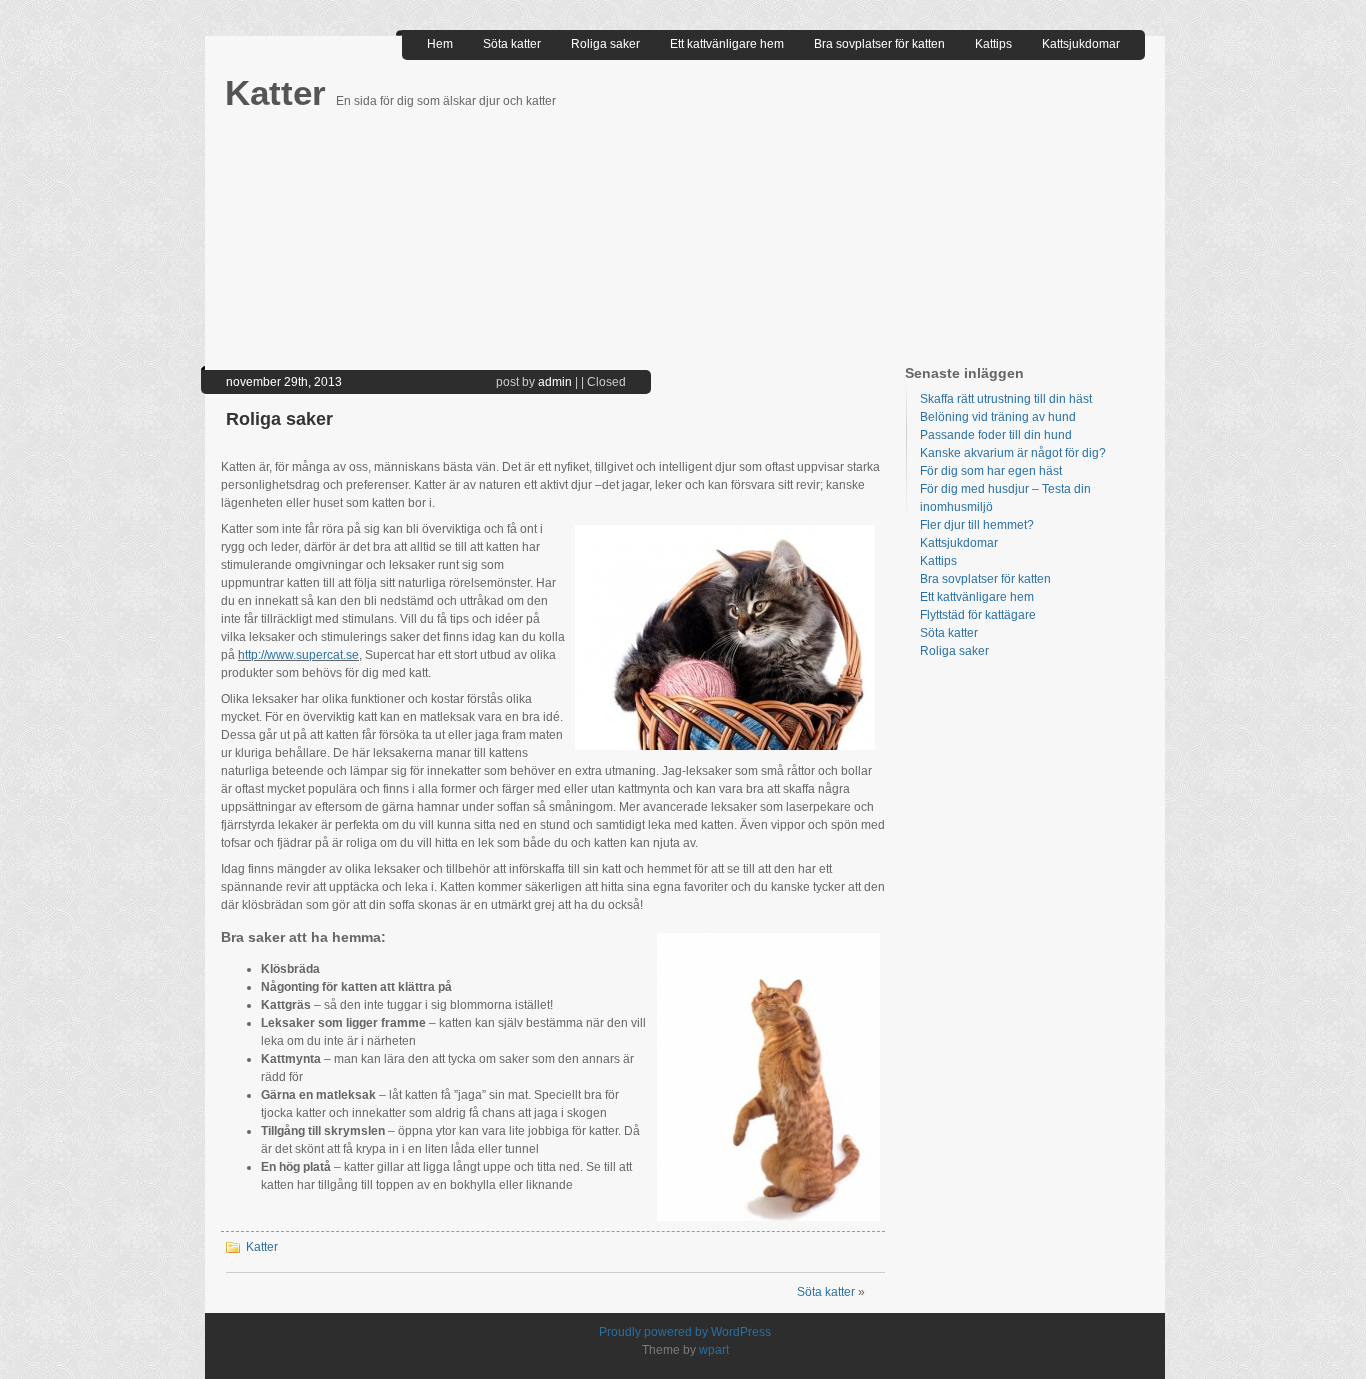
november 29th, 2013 (284, 382)
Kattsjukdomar (1081, 44)
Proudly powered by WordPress (685, 1332)
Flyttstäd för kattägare (978, 615)
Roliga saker (605, 44)
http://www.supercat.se (298, 655)
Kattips (993, 44)
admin (555, 382)
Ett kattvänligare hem (727, 44)
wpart (714, 1350)
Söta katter (512, 44)
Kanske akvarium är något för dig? (1013, 453)
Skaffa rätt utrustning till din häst (1006, 399)
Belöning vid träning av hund (998, 417)
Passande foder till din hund (996, 435)
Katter (280, 92)
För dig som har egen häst (991, 471)
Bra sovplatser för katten (879, 44)
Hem (440, 44)
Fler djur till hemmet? (977, 525)
